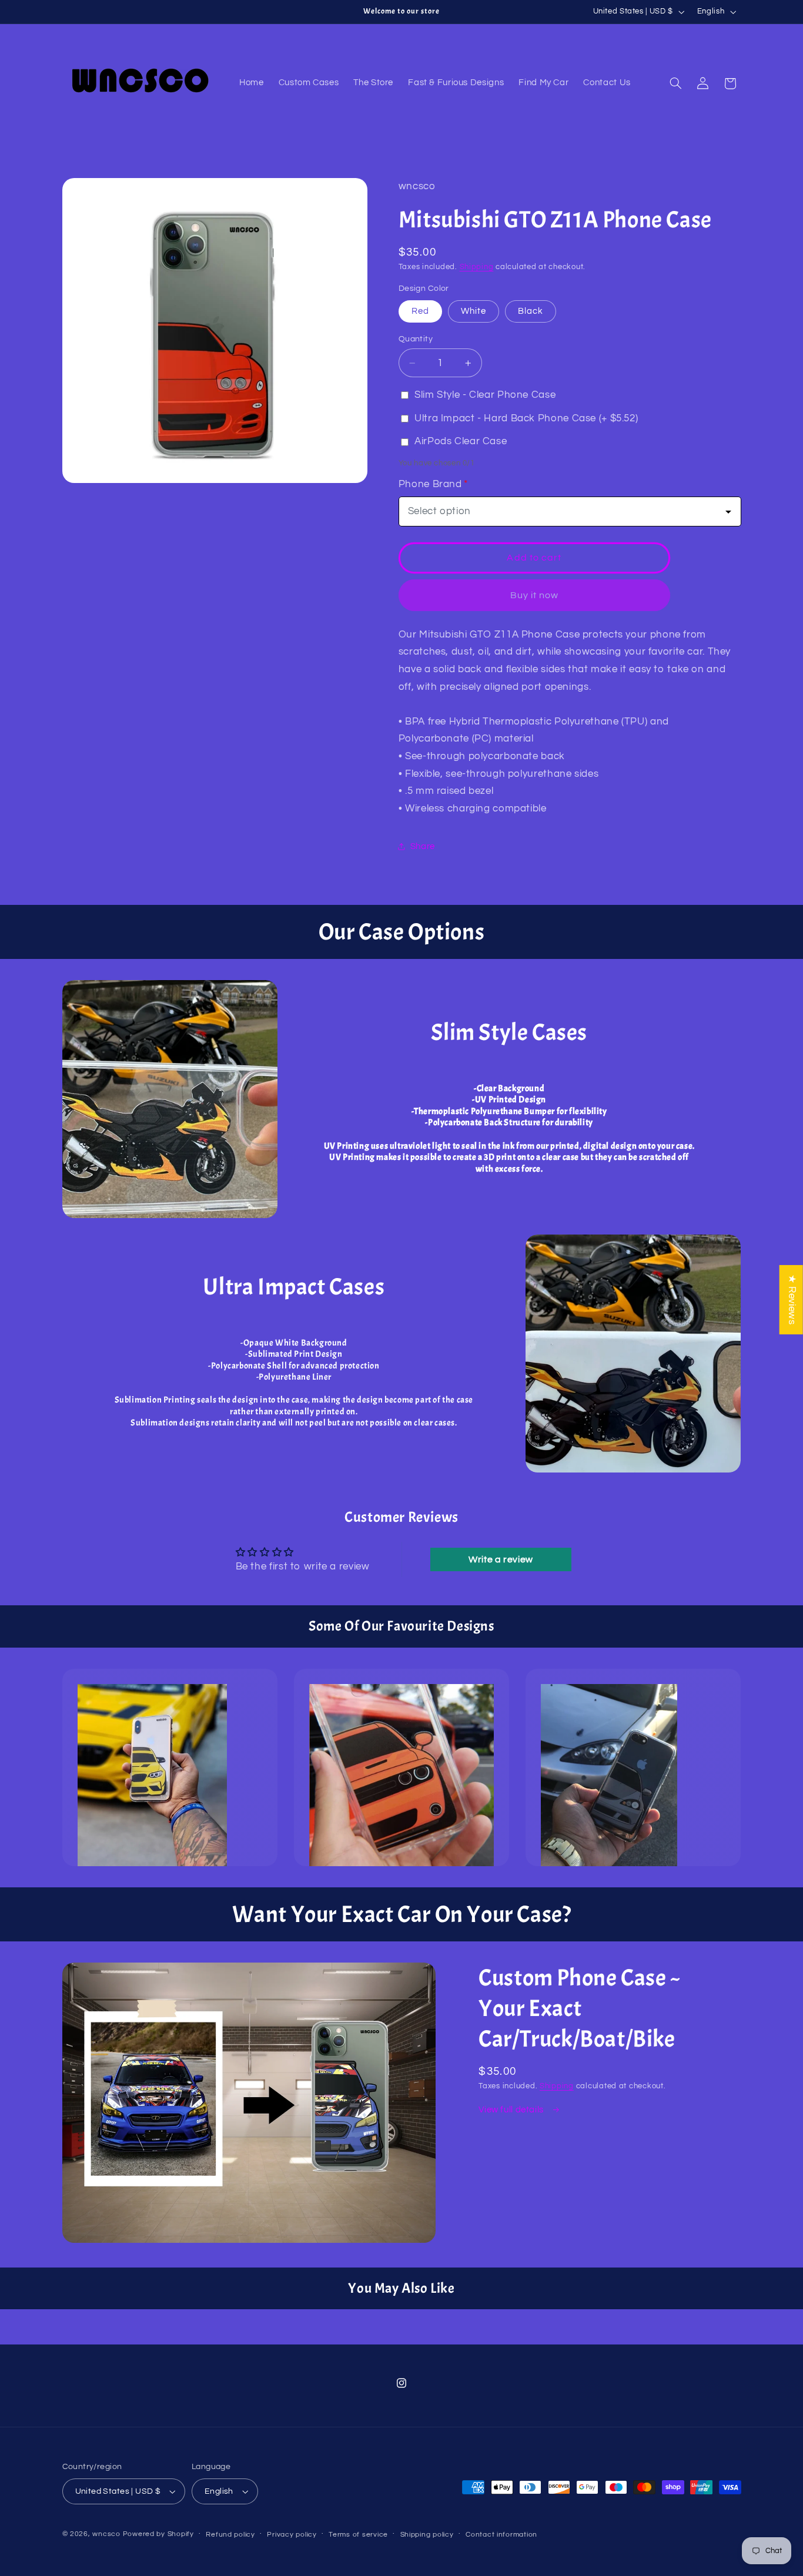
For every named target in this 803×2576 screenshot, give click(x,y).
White (474, 311)
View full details (512, 2110)
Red (420, 311)
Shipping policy (427, 2535)
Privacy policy (292, 2535)
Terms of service (358, 2535)
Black (531, 311)
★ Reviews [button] (792, 1300)
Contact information (501, 2535)
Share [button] (423, 846)
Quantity (416, 339)
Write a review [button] (501, 1559)
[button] (675, 83)
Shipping (477, 267)
